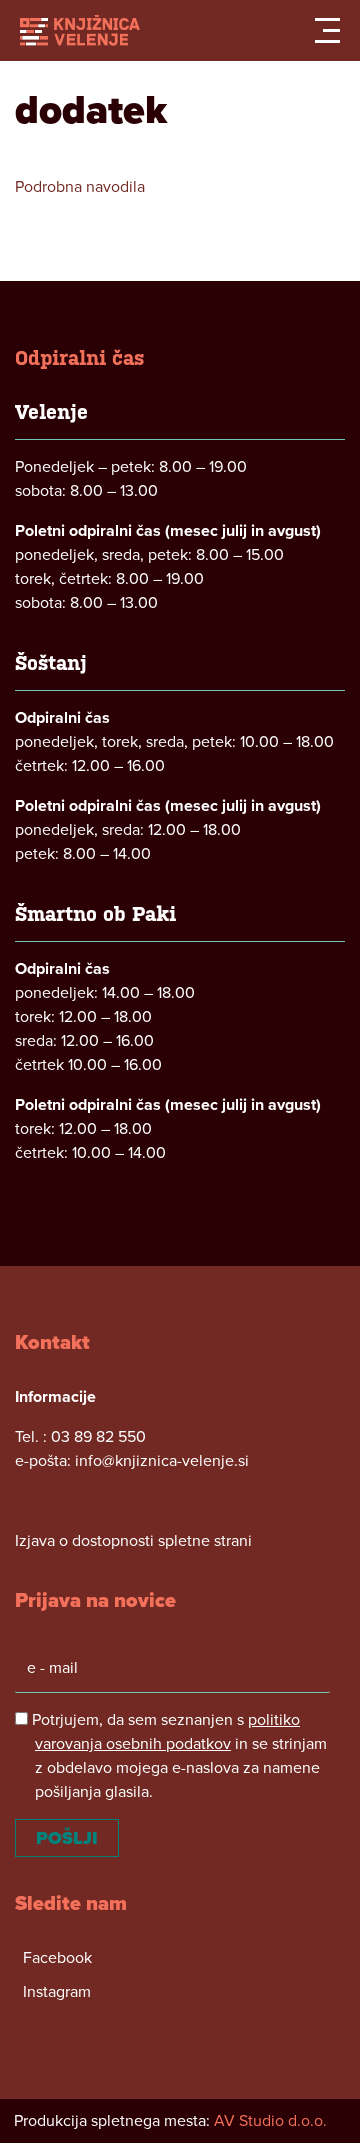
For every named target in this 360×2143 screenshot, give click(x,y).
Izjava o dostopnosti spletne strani (133, 1541)
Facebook (57, 1958)
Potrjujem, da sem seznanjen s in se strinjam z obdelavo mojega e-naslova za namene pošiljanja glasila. (177, 1756)
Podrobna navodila (80, 187)
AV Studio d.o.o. (270, 2121)
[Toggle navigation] (327, 30)
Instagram (57, 1992)
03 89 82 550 (98, 1437)
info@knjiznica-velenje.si (162, 1461)
